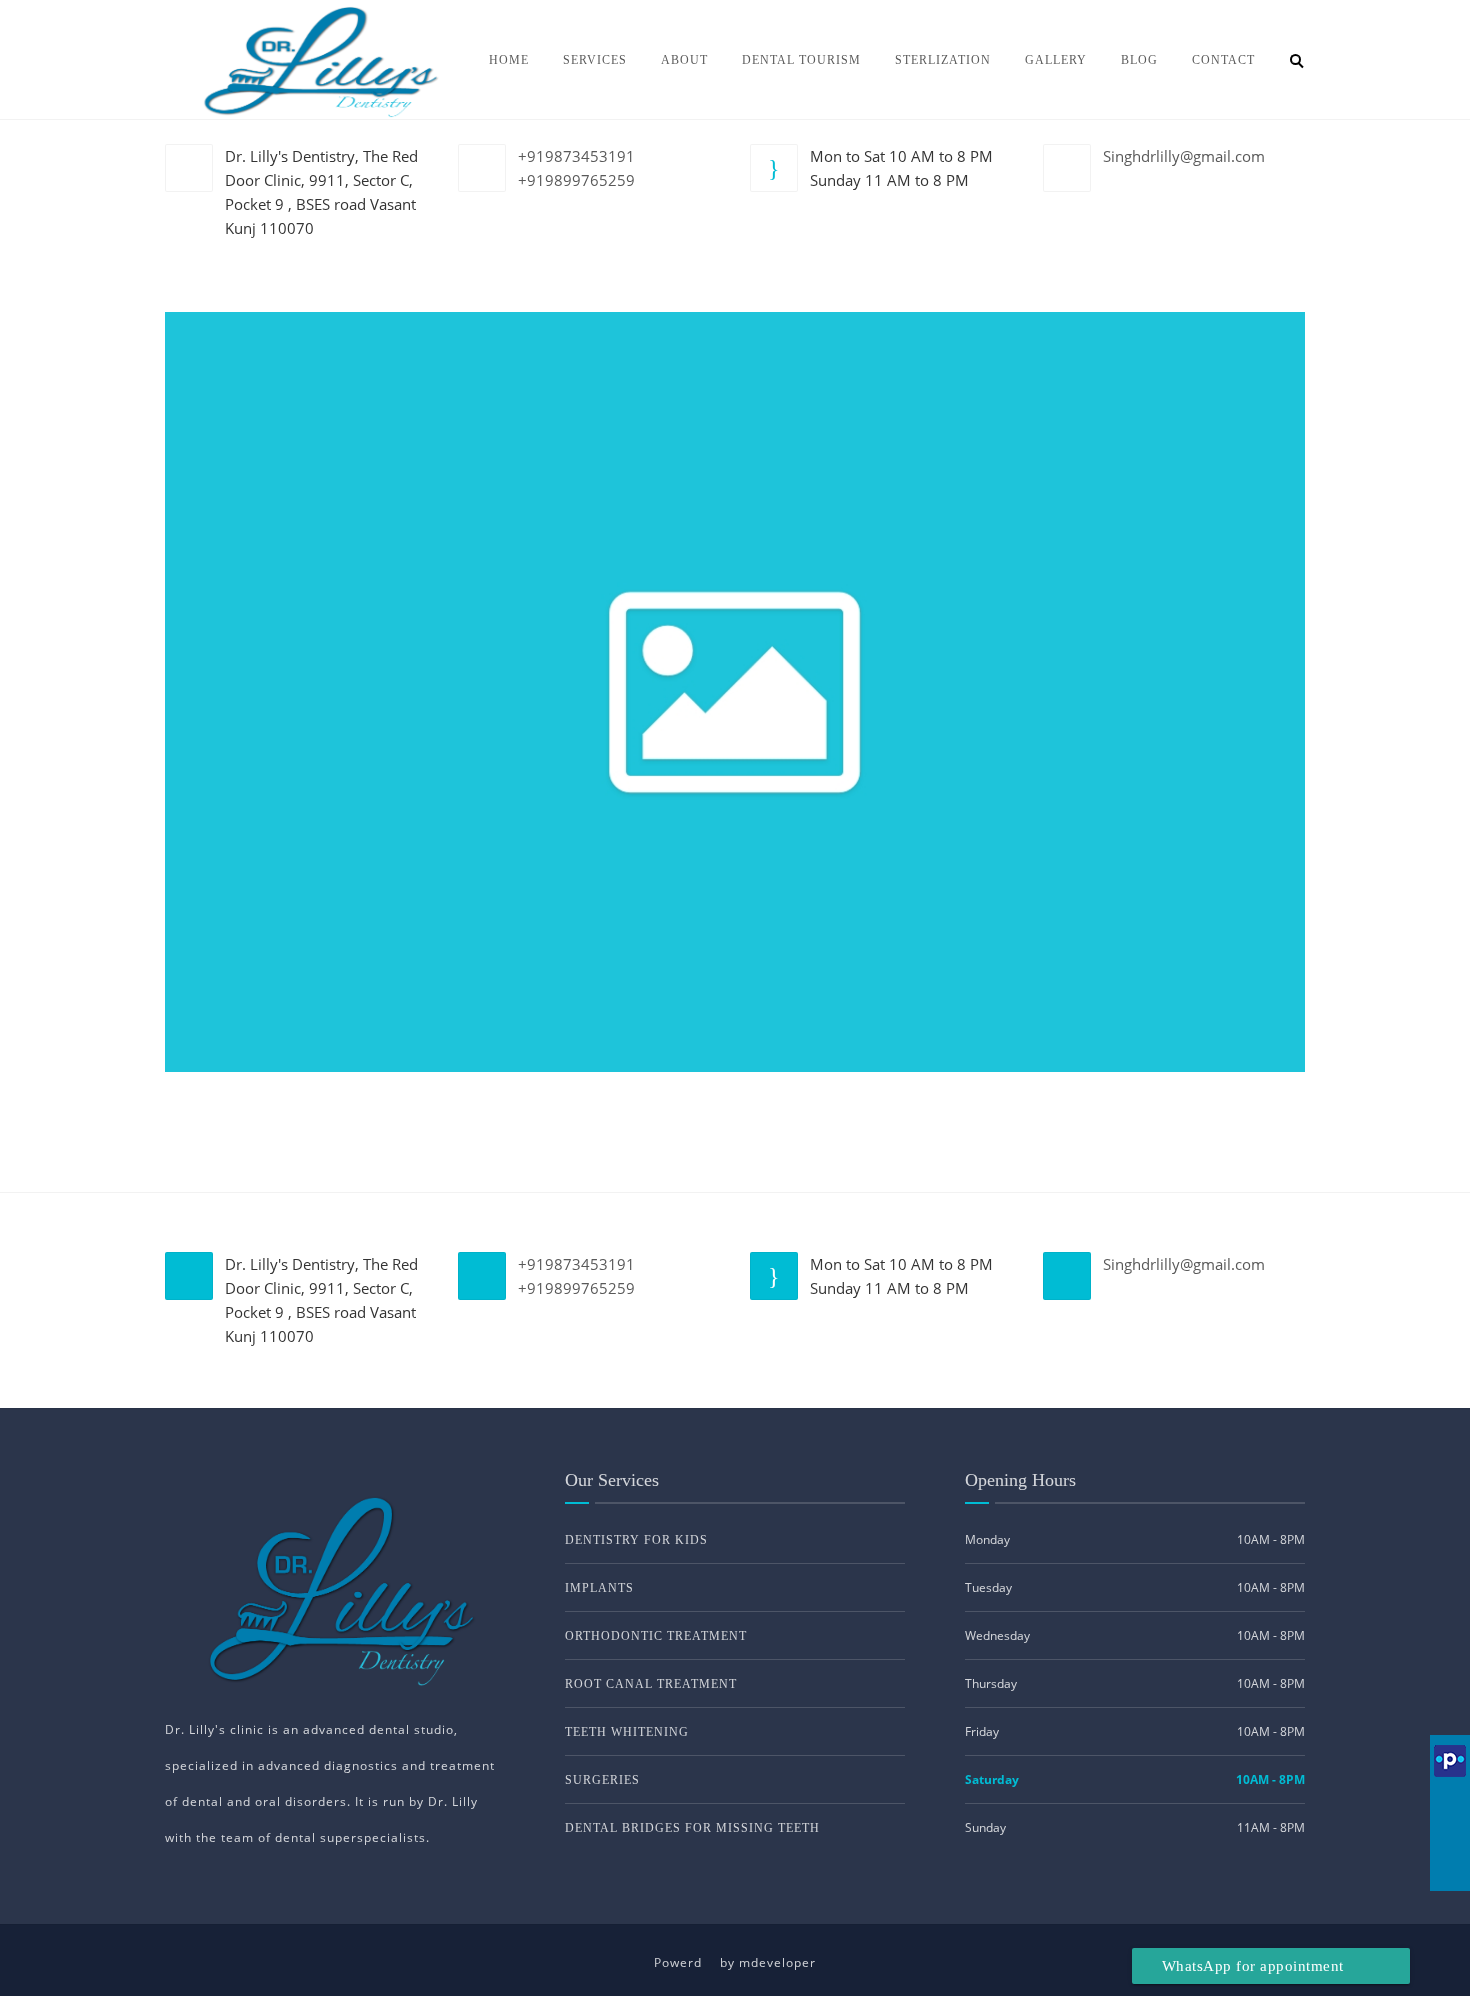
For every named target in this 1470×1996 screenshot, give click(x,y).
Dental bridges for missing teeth (692, 1828)
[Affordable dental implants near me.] (735, 690)
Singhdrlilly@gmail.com (1184, 156)
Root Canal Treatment (651, 1684)
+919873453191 (576, 156)
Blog (1139, 60)
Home (509, 60)
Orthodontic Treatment (656, 1636)
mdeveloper (777, 1962)
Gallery (1056, 60)
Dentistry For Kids (636, 1540)
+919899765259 (576, 180)
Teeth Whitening (627, 1732)
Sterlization (943, 60)
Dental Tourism (801, 60)
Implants (599, 1588)
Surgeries (602, 1780)
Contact (1223, 60)
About (684, 60)
